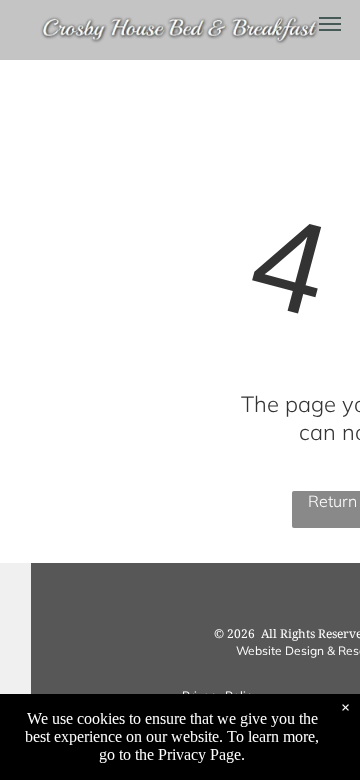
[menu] (330, 24)
